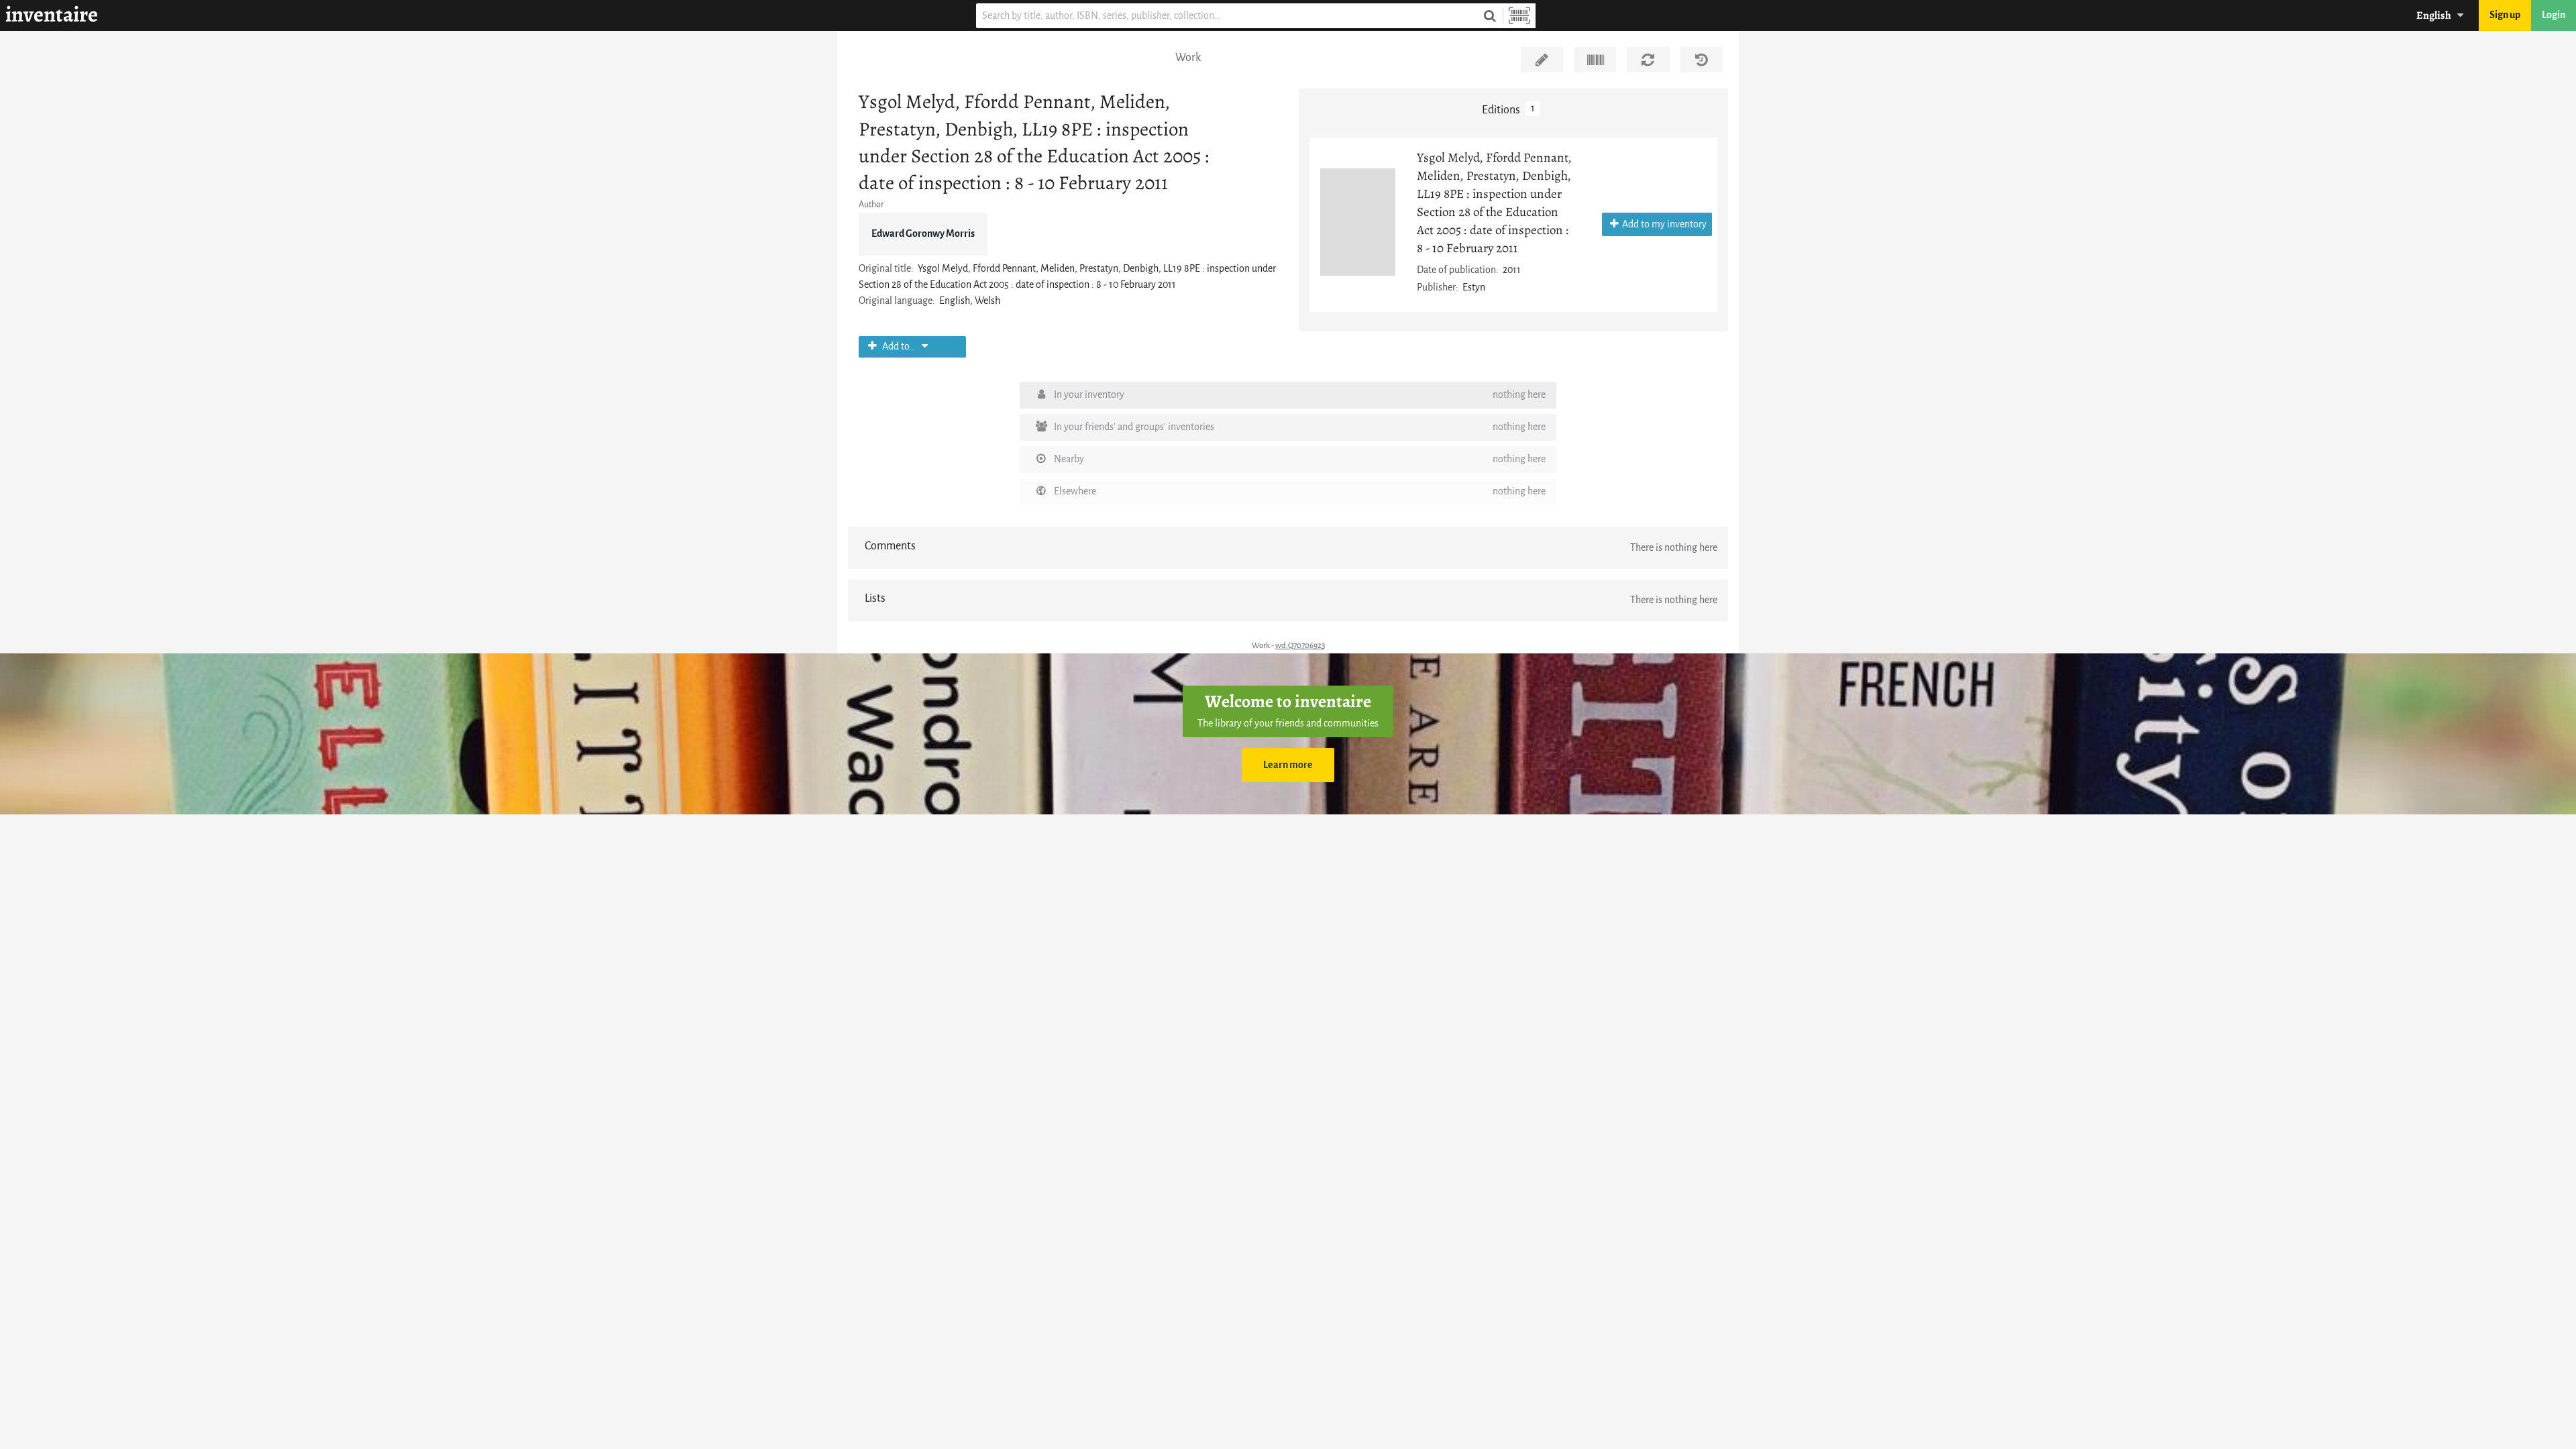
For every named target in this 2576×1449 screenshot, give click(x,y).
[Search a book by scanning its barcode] (1519, 16)
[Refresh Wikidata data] (1648, 60)
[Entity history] (1702, 60)
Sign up (2505, 15)
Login (2554, 15)
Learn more (1288, 765)
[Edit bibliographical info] (1542, 60)
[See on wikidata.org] (1595, 60)
